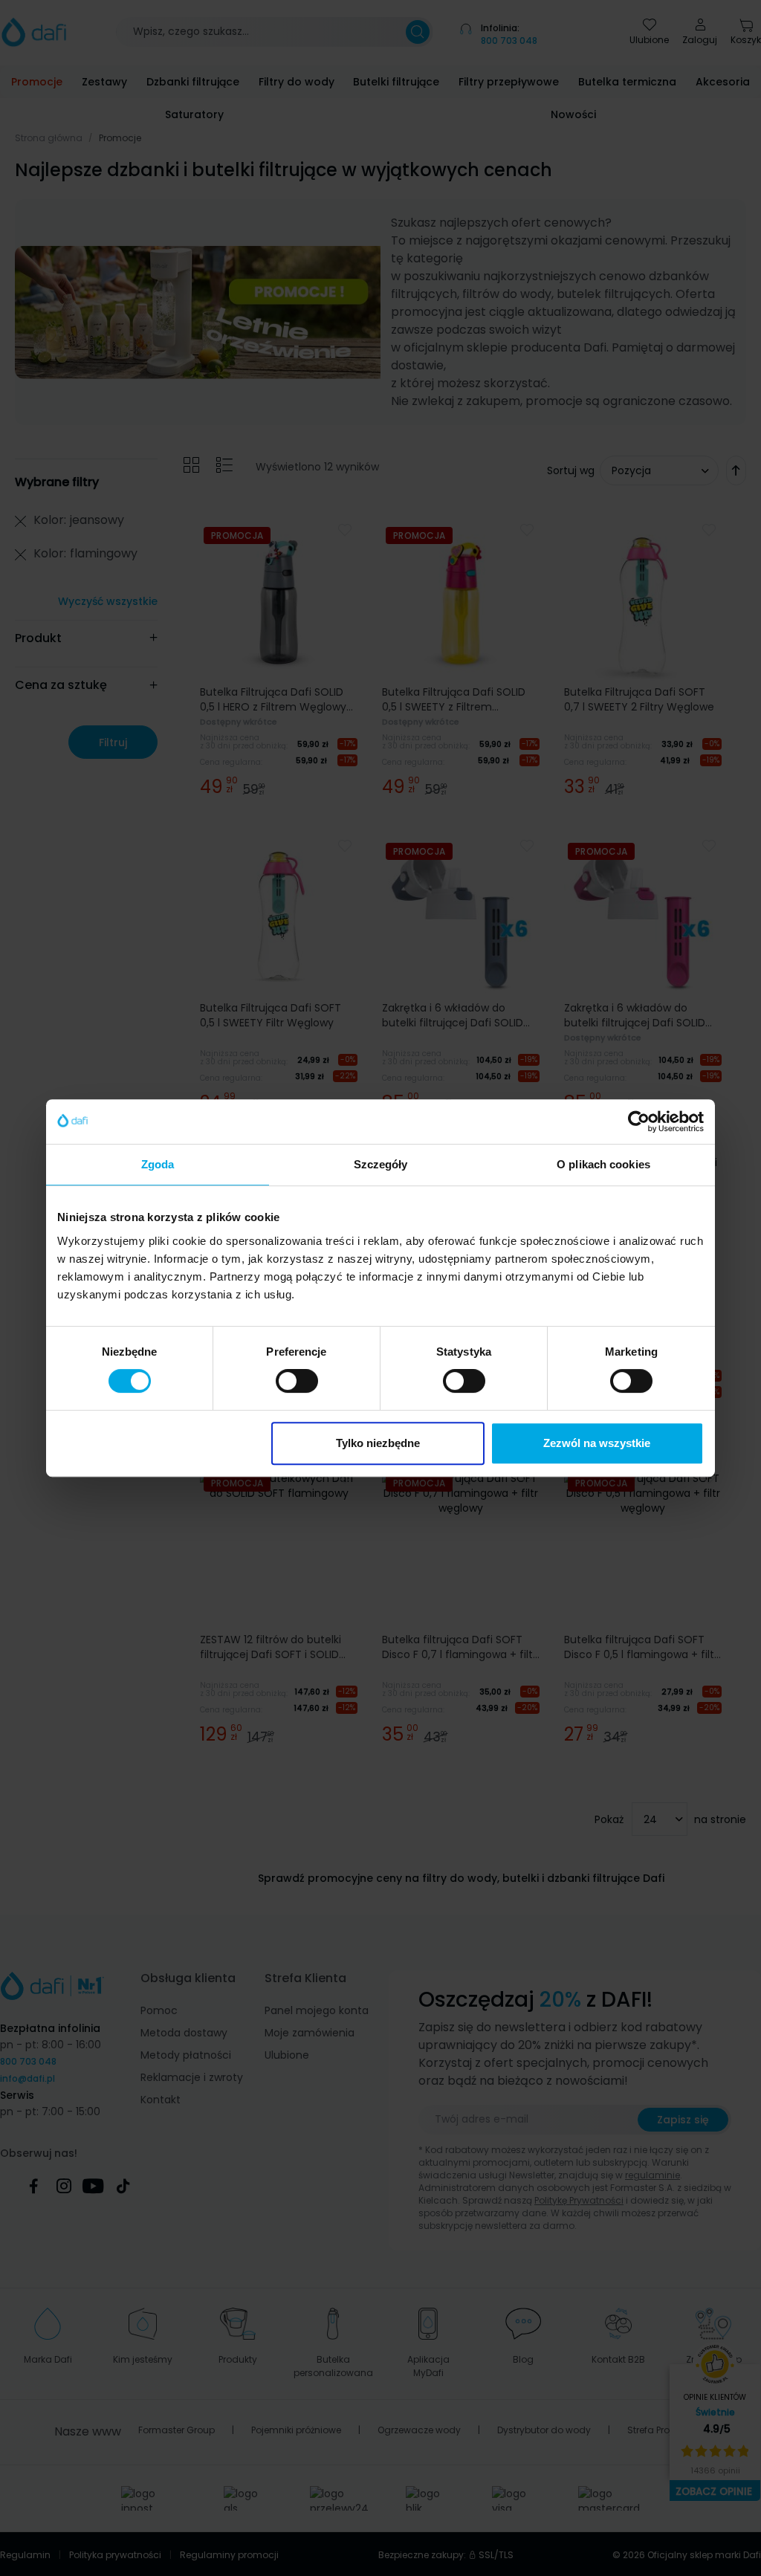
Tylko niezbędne (378, 1443)
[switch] (297, 1381)
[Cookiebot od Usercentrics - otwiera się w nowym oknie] (639, 1122)
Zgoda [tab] (158, 1164)
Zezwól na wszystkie (597, 1443)
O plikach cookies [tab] (603, 1164)
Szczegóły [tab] (381, 1164)
